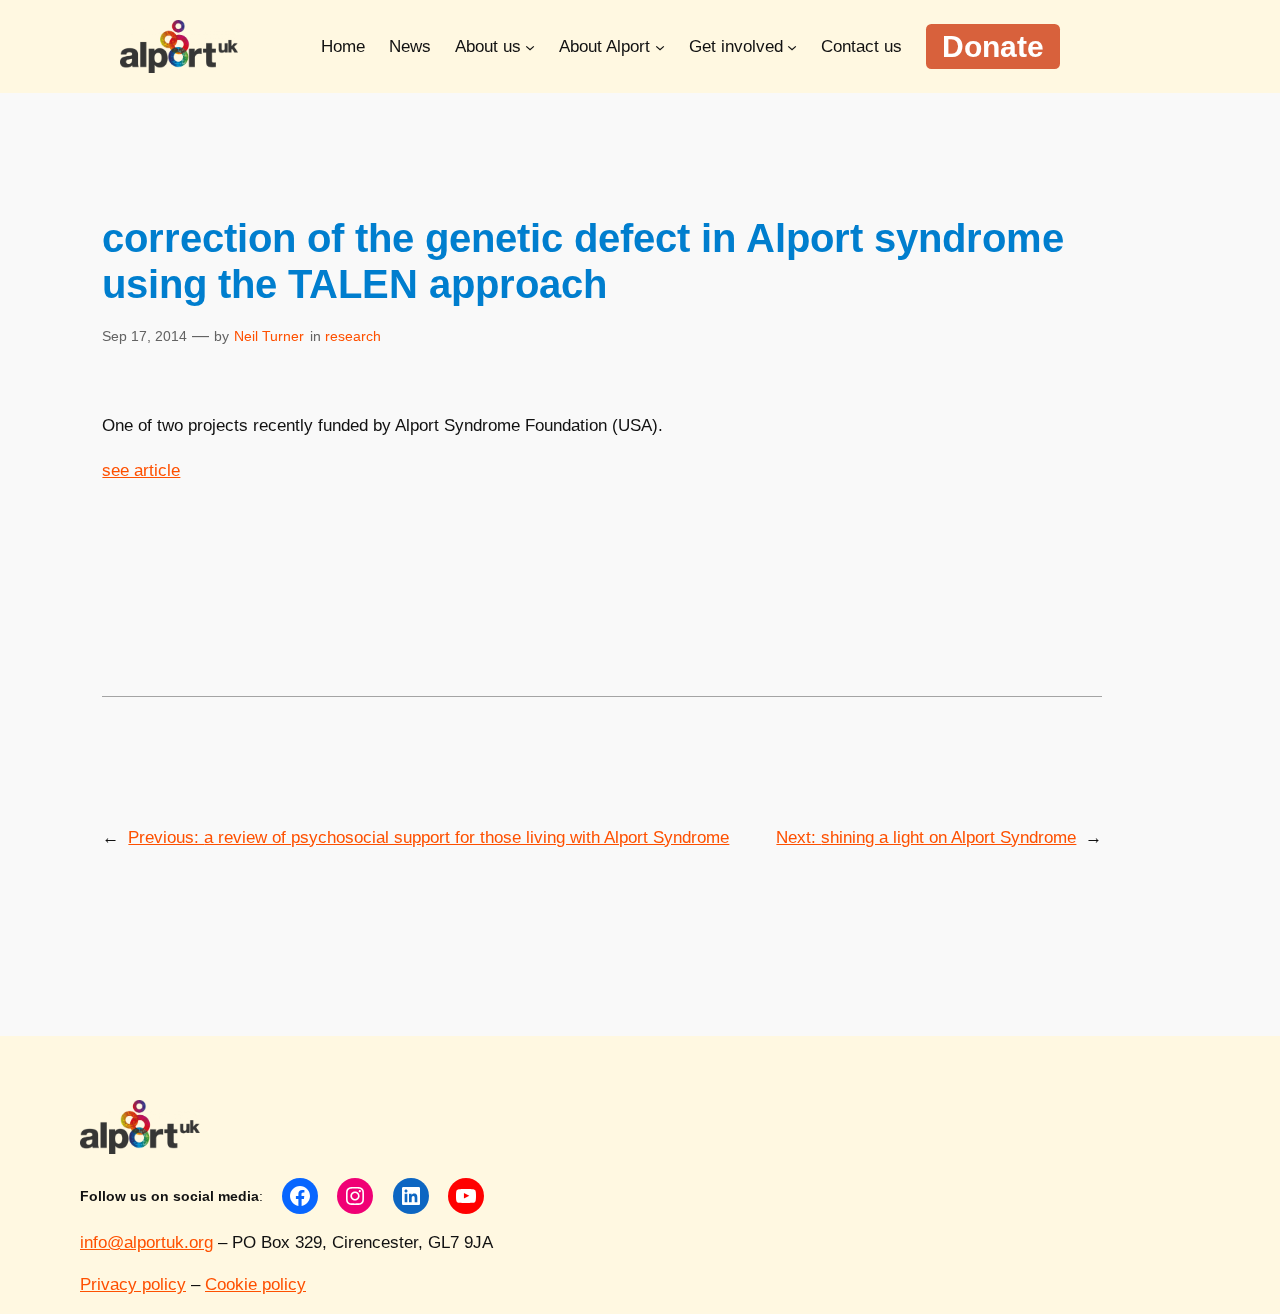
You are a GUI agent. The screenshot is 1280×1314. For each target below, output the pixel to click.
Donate (993, 46)
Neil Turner (269, 336)
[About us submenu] (530, 46)
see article (141, 470)
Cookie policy (255, 1284)
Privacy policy (133, 1284)
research (353, 336)
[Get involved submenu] (792, 46)
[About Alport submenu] (660, 46)
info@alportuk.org (146, 1242)
